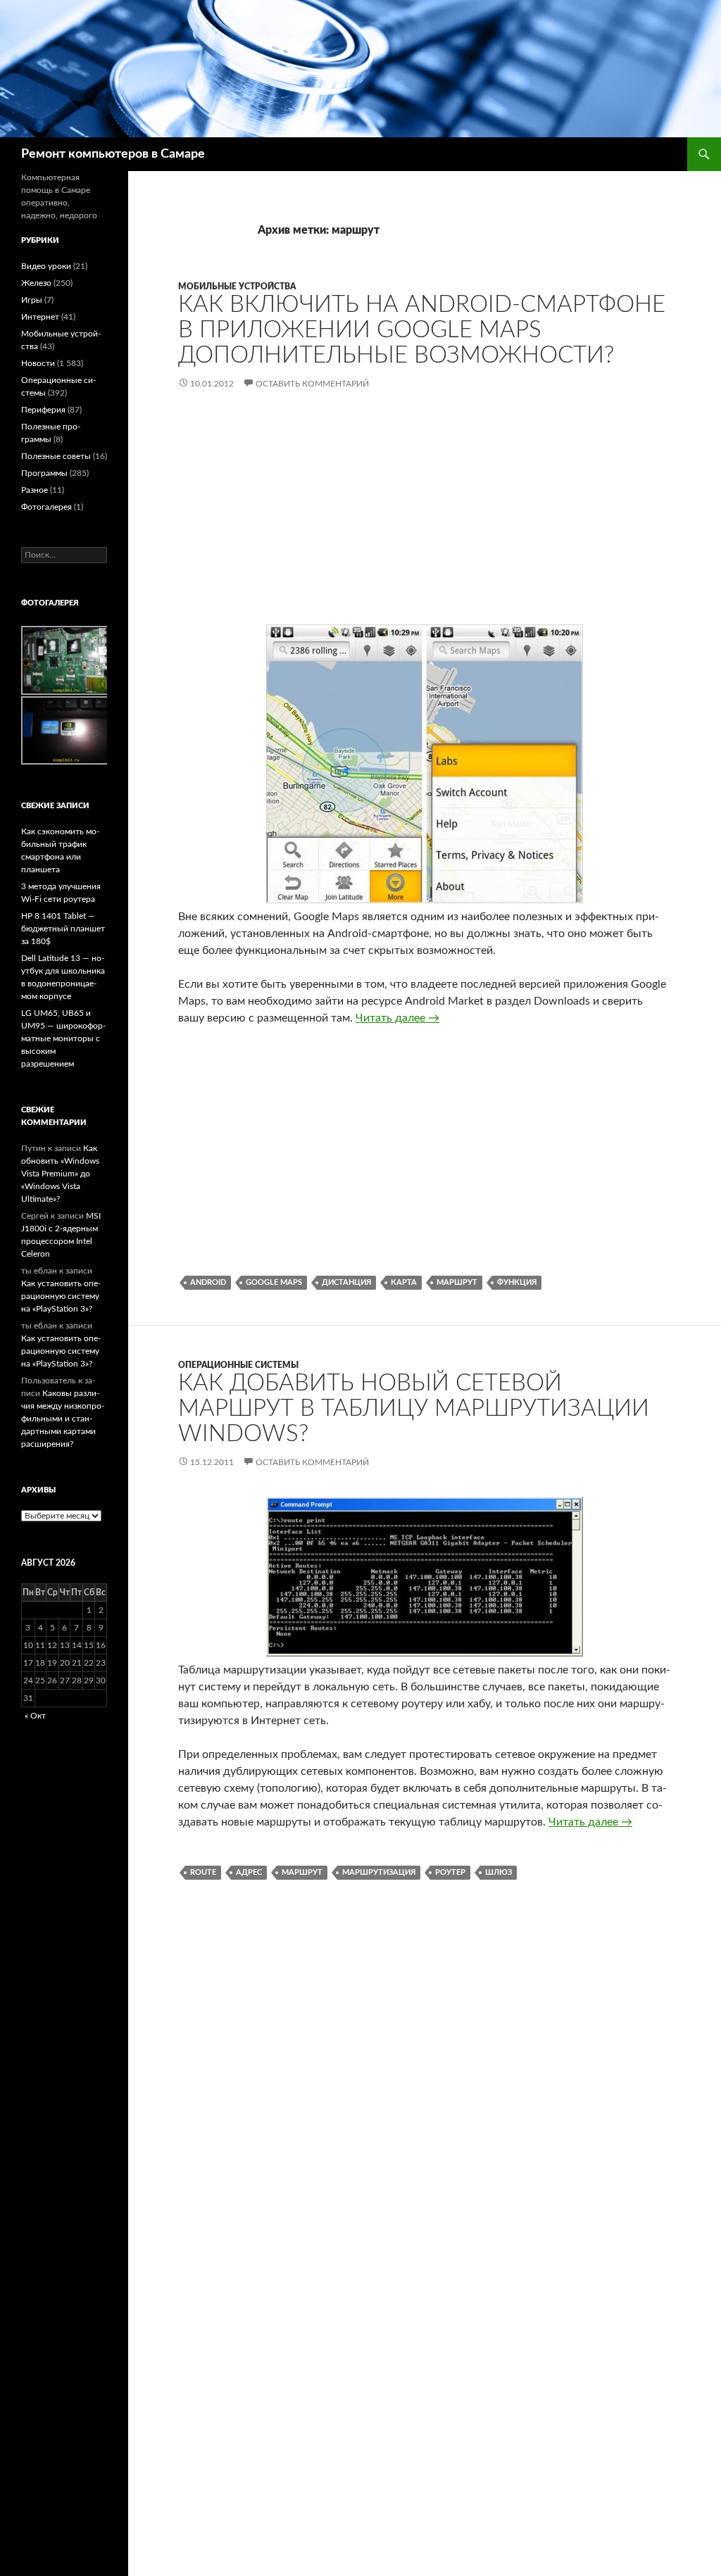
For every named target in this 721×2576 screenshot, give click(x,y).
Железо (36, 283)
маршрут (457, 1282)
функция (517, 1282)
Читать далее (397, 1018)
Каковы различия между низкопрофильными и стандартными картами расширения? (63, 1419)
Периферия (43, 410)
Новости (38, 363)
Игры (32, 300)
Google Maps (274, 1282)
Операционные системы (238, 1365)
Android (208, 1282)
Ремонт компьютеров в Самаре (113, 154)
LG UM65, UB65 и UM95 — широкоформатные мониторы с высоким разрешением (63, 1038)
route (203, 1872)
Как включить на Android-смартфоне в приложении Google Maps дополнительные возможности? (422, 330)
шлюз (499, 1872)
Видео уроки (46, 266)
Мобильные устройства (237, 287)
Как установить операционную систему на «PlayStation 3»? (61, 1296)
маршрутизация (379, 1872)
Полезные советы (56, 456)
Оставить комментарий (312, 384)
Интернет (40, 317)
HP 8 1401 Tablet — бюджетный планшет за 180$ (63, 929)
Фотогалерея (46, 507)
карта (404, 1282)
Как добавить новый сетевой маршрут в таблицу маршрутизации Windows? (414, 1408)
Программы (44, 473)
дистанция (346, 1282)
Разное (35, 490)
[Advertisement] (425, 519)
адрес (249, 1872)
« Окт (35, 1716)
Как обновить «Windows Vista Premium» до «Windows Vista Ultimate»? (60, 1174)
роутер (450, 1872)
